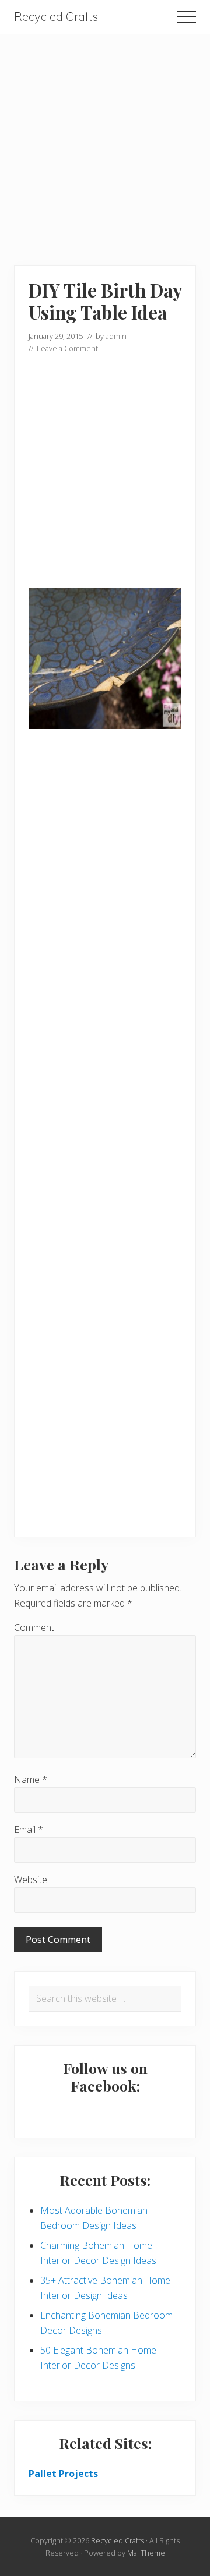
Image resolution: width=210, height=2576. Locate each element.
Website (31, 1880)
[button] (187, 17)
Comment (34, 1627)
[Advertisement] (105, 139)
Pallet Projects (63, 2474)
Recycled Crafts (56, 17)
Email (29, 1830)
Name (31, 1779)
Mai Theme (146, 2553)
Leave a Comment (67, 348)
